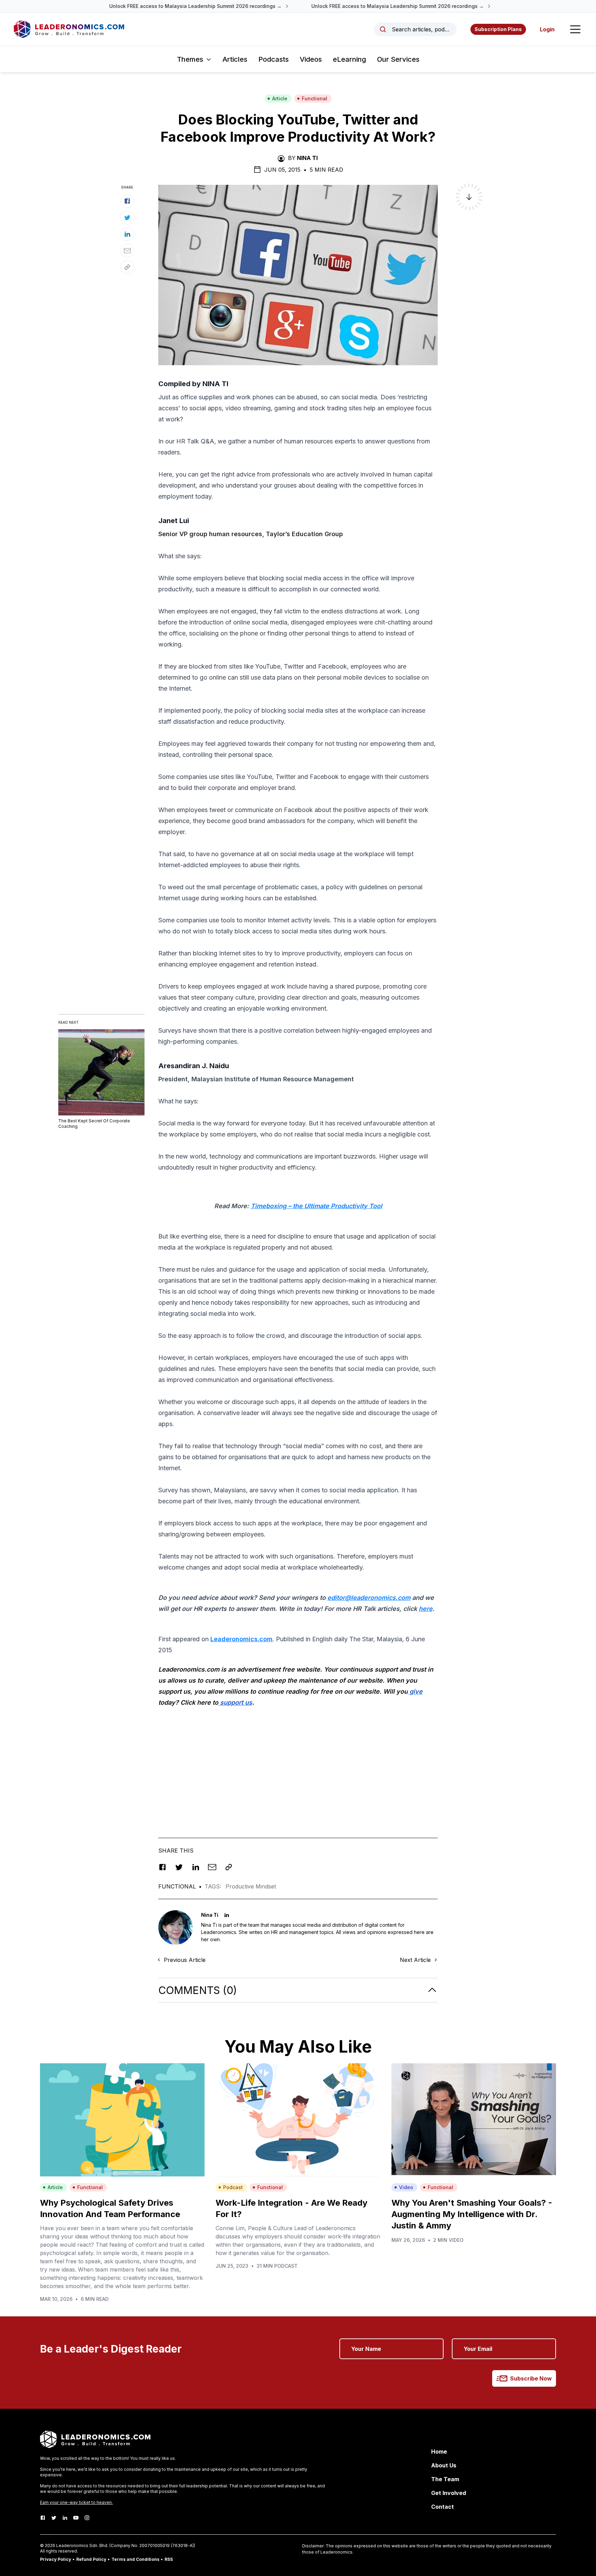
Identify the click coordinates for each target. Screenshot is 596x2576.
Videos (311, 59)
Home (439, 2452)
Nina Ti (307, 158)
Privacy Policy (56, 2559)
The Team (445, 2479)
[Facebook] (43, 2518)
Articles (235, 59)
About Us (444, 2465)
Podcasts (274, 59)
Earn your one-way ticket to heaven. (76, 2502)
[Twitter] (54, 2518)
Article (280, 98)
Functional (315, 98)
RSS (169, 2559)
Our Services (398, 59)
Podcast (233, 2187)
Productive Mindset (251, 1886)
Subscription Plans (498, 29)
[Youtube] (76, 2518)
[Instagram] (87, 2518)
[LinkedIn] (65, 2518)
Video (406, 2187)
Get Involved (449, 2493)
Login (547, 29)
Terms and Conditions (135, 2559)
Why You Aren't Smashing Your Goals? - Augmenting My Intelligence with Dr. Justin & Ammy (472, 2214)
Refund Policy (91, 2559)
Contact (443, 2507)
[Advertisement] (298, 1762)
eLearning (349, 59)
